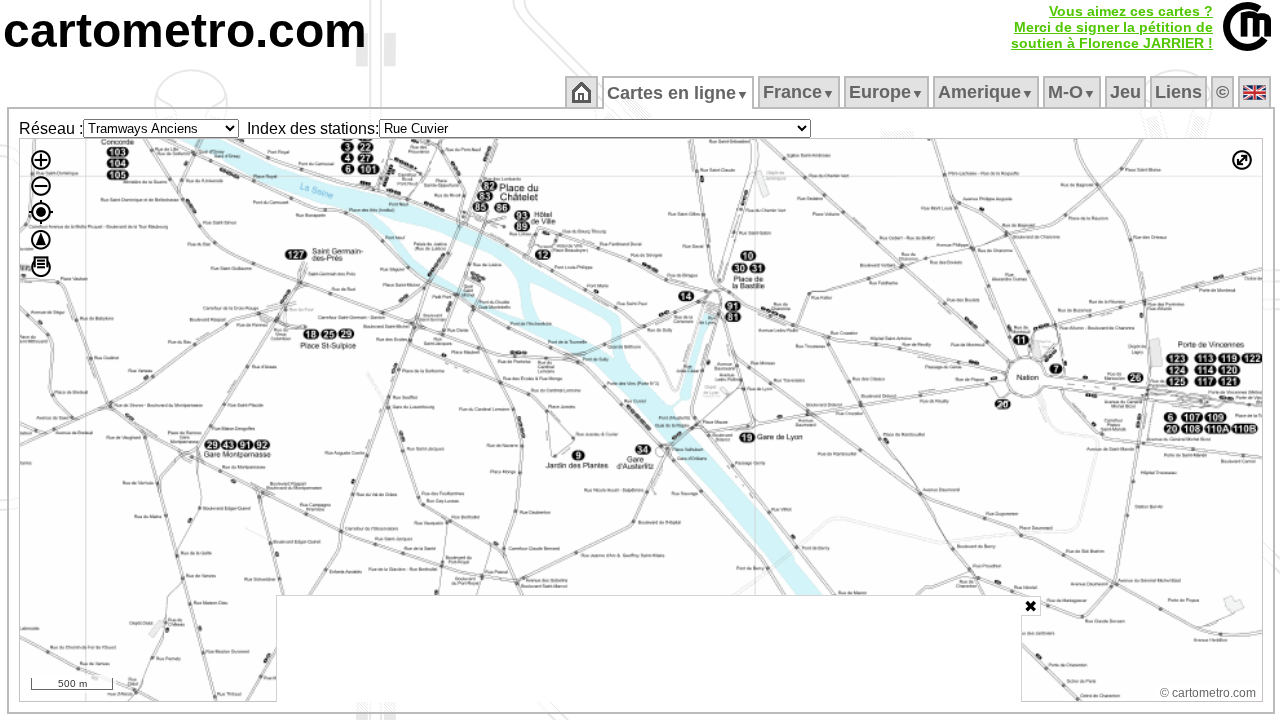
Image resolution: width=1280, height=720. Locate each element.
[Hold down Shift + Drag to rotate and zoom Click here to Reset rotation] (41, 240)
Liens (1178, 92)
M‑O (1072, 92)
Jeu (1125, 92)
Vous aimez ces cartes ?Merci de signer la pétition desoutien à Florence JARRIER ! (1112, 27)
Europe (886, 92)
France (799, 92)
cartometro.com (185, 30)
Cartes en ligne (678, 93)
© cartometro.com (1208, 693)
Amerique (986, 92)
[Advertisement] (649, 649)
